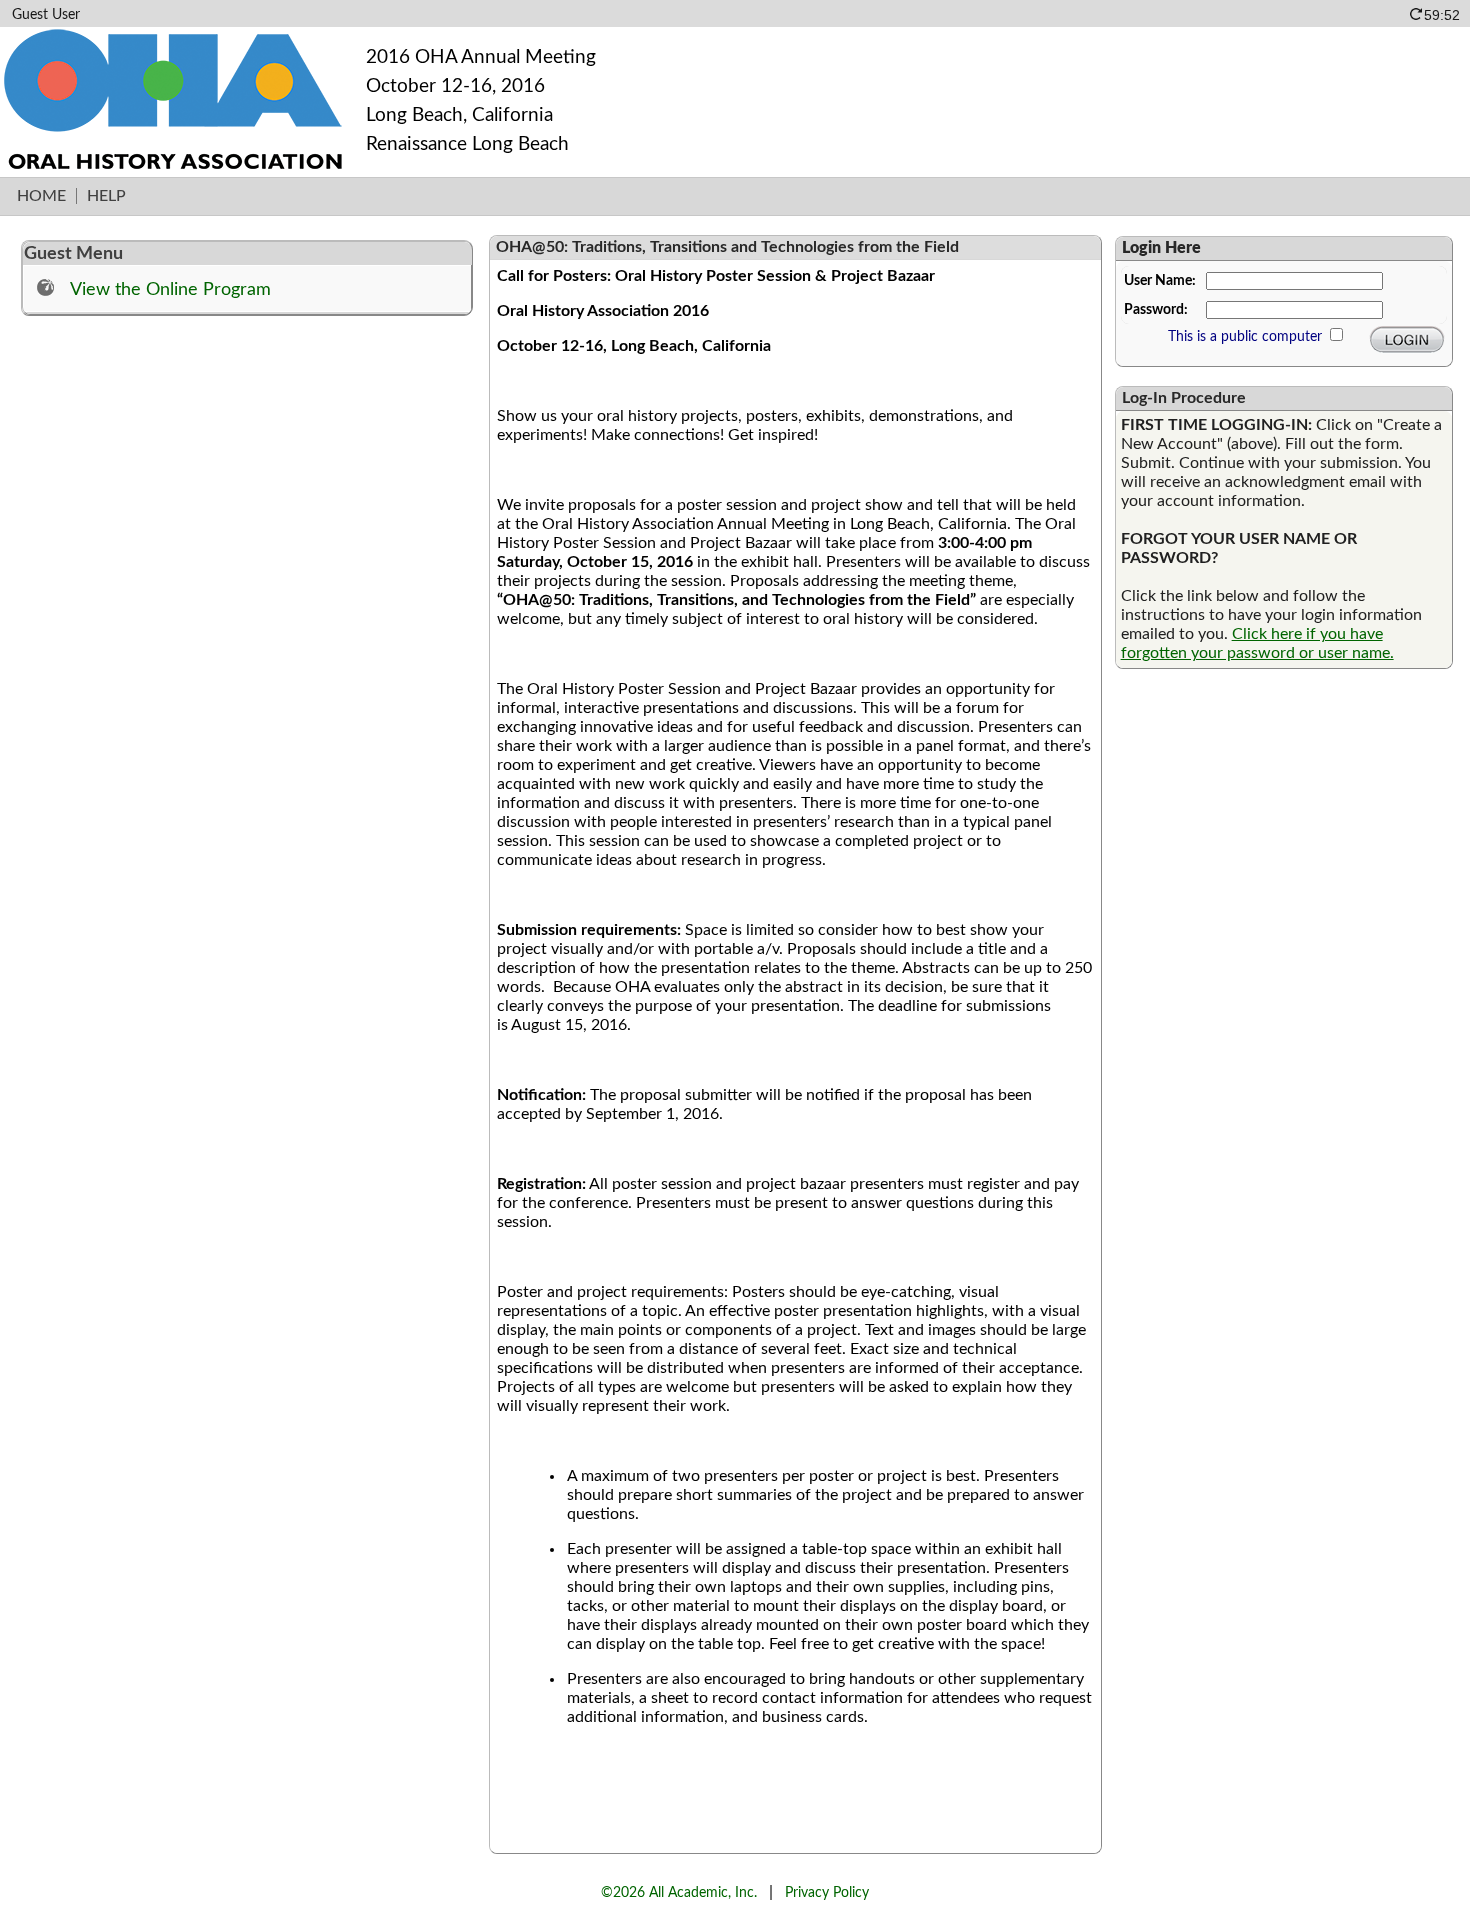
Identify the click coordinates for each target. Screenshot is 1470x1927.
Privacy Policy (827, 1892)
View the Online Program (170, 289)
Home (41, 196)
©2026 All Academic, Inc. (679, 1892)
